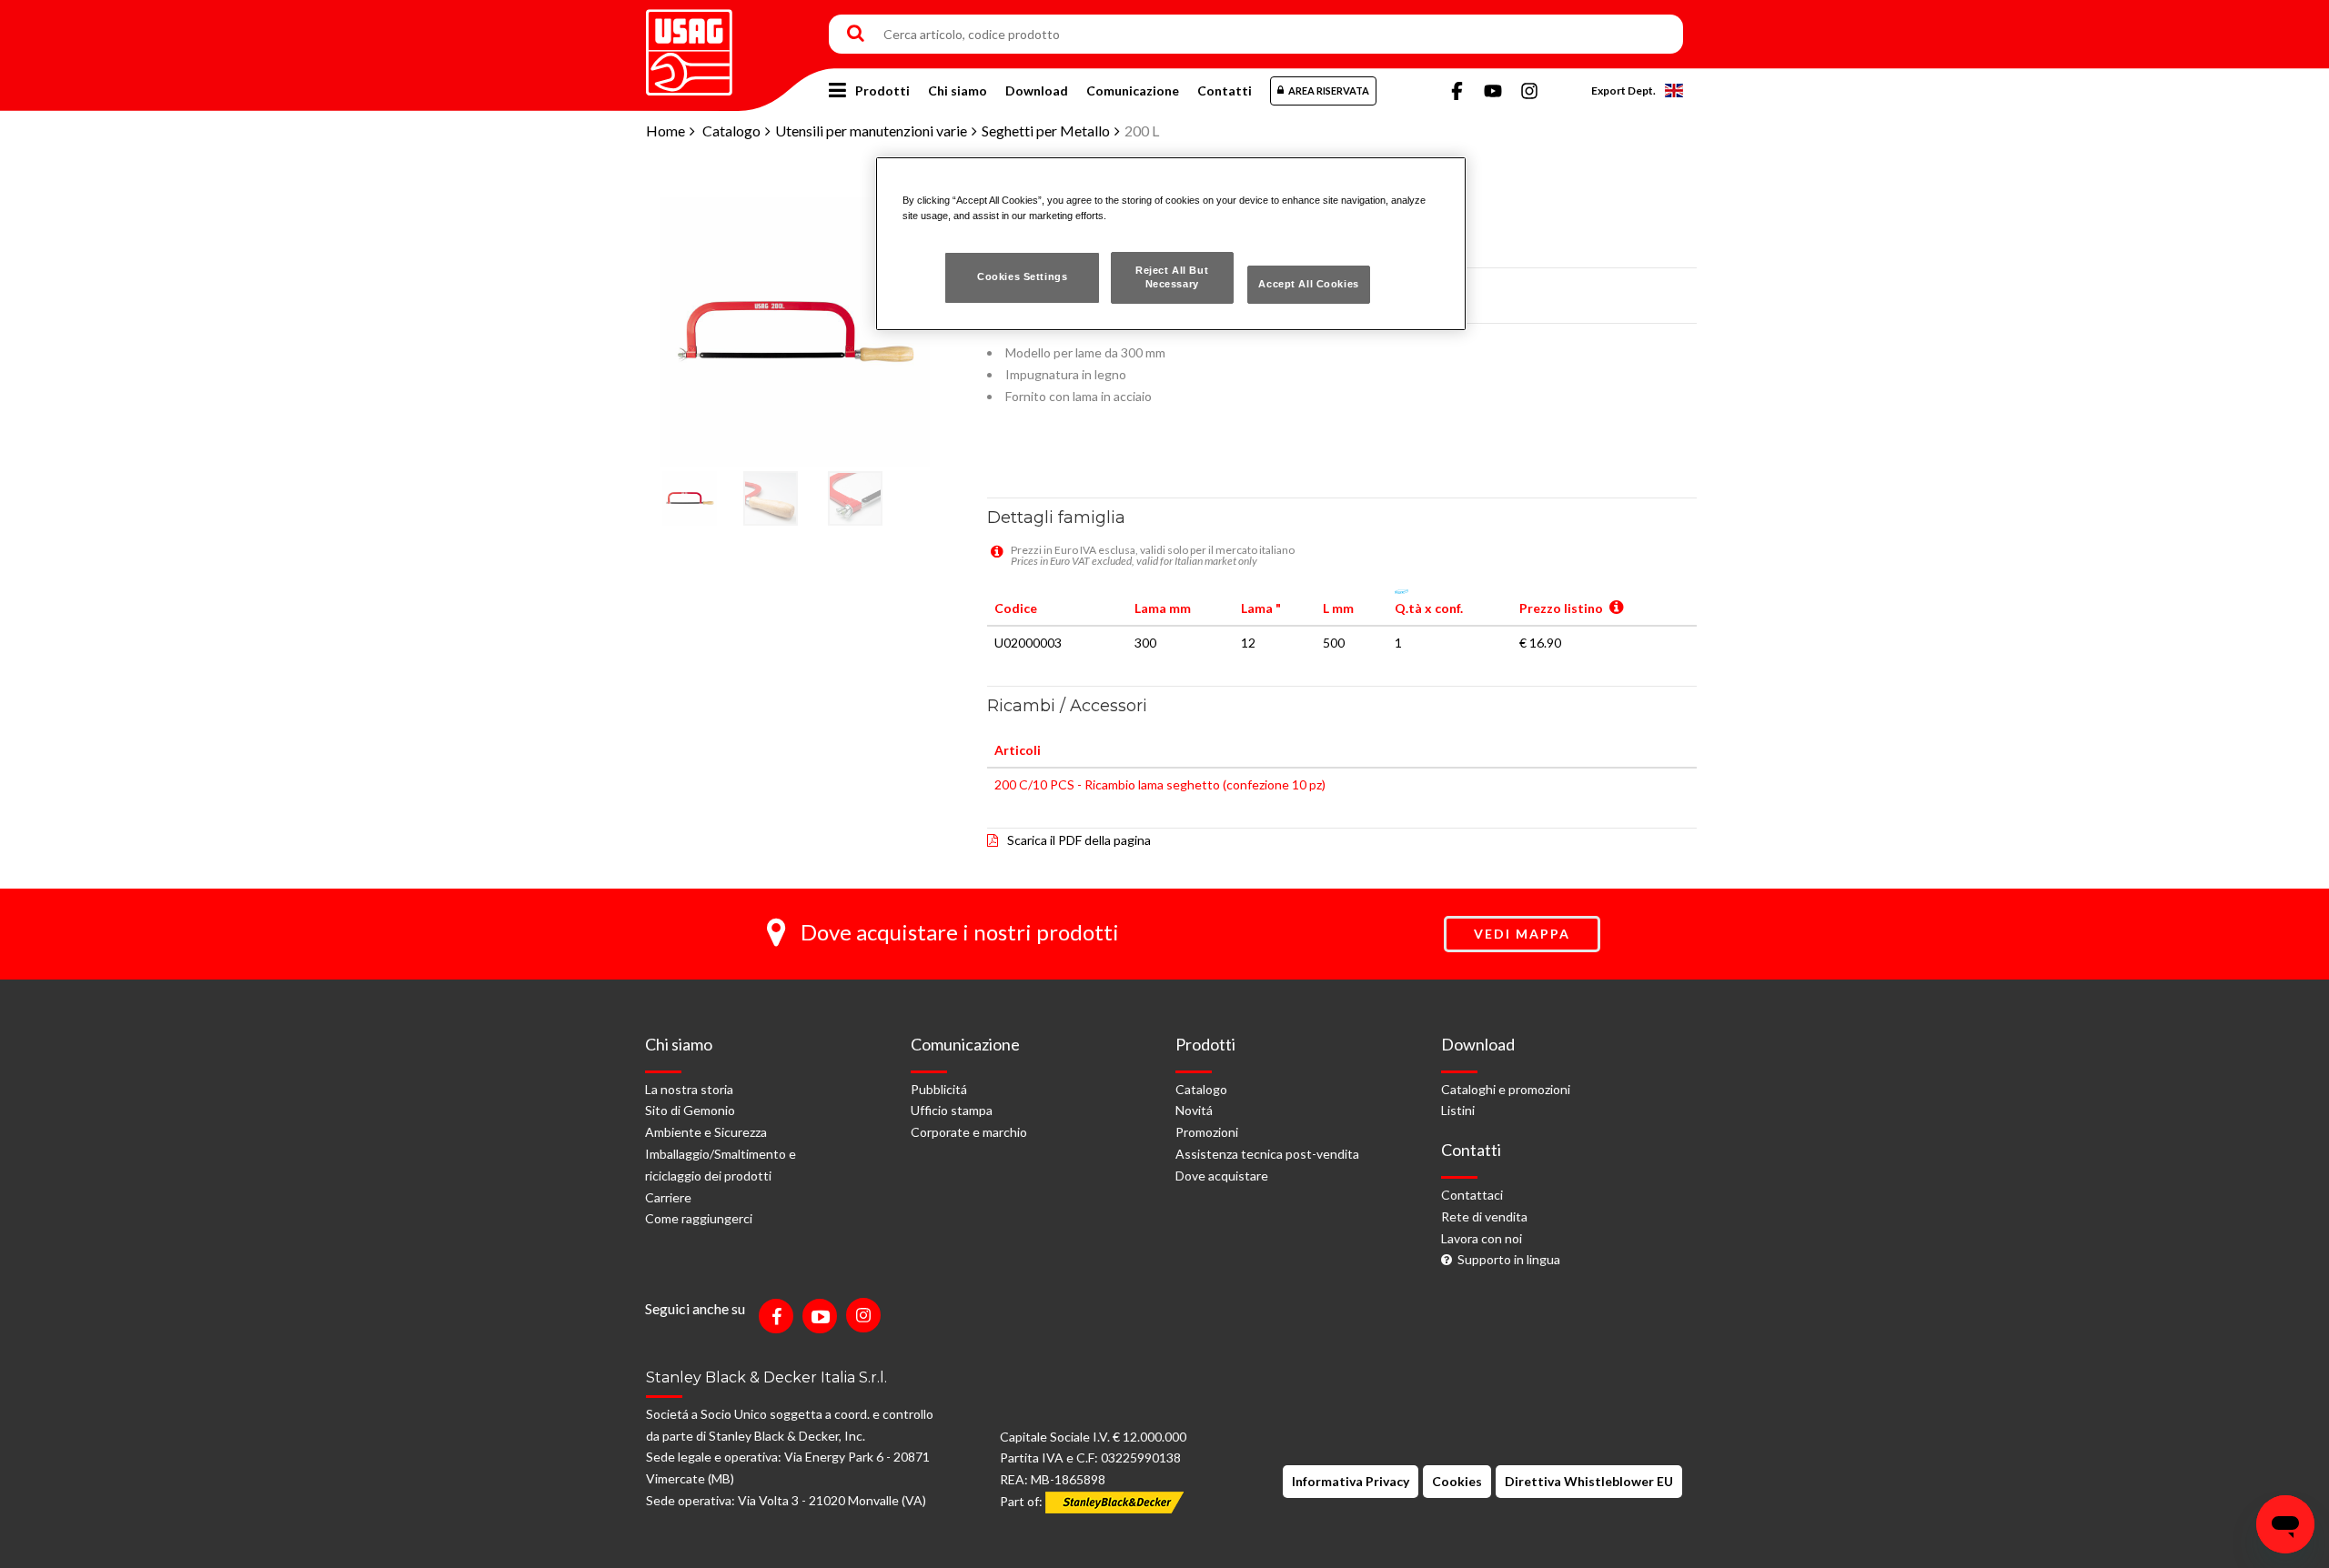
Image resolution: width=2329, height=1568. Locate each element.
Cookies (1457, 1481)
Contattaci (1472, 1195)
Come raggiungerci (699, 1218)
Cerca (856, 35)
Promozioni (1207, 1132)
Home (665, 131)
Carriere (668, 1197)
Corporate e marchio (969, 1132)
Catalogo (731, 131)
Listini (1458, 1110)
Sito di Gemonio (690, 1110)
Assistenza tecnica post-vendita (1267, 1154)
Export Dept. (1623, 90)
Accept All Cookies (1308, 284)
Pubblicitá (939, 1089)
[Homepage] (689, 46)
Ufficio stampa (952, 1110)
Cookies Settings (1022, 276)
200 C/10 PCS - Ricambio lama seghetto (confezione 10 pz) (1160, 784)
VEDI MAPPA (1522, 934)
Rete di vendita (1484, 1216)
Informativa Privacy (1351, 1481)
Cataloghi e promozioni (1506, 1089)
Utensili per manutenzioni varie (871, 131)
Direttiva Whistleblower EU (1589, 1481)
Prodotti (882, 90)
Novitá (1194, 1110)
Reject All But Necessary (1172, 277)
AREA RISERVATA (1329, 90)
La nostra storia (689, 1089)
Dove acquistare (1222, 1176)
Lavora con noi (1482, 1238)
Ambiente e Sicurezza (706, 1132)
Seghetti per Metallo (1046, 131)
